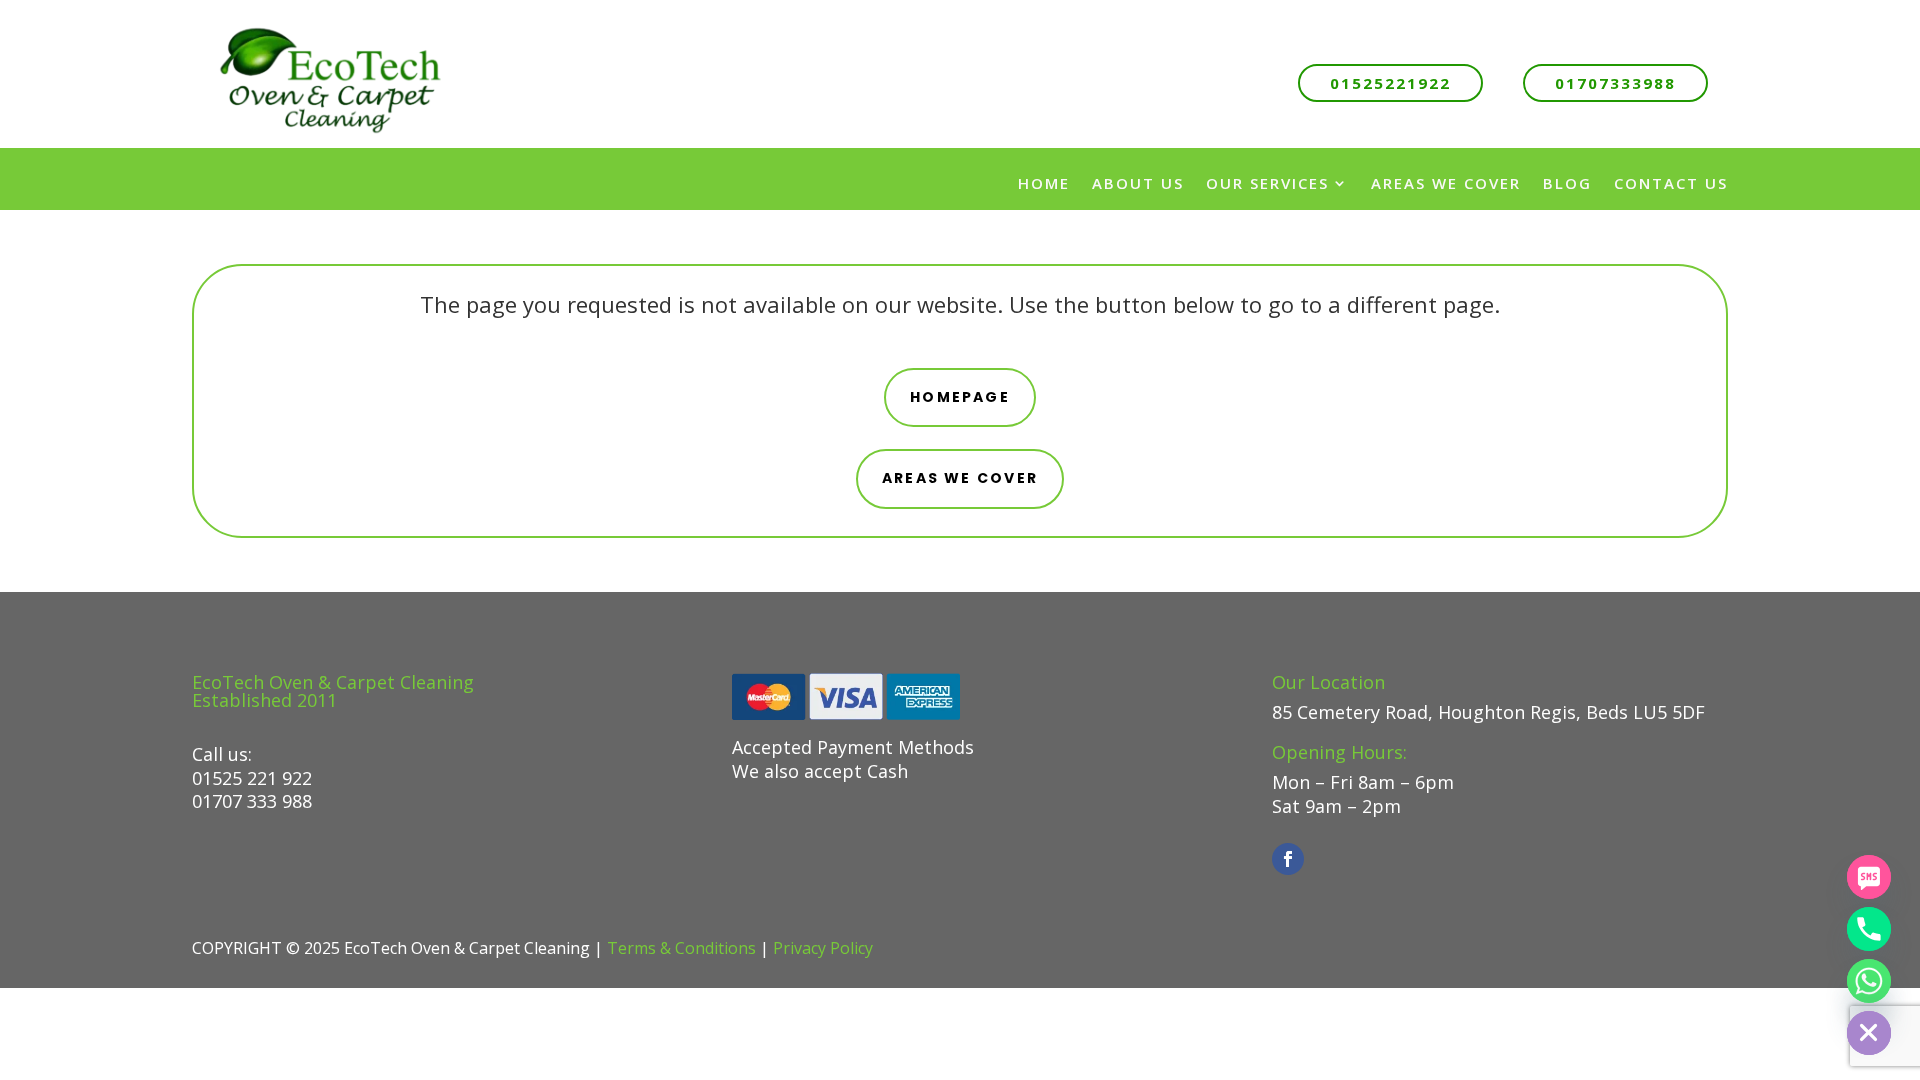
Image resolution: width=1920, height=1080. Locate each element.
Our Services (1267, 183)
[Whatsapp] (1869, 981)
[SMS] (1869, 877)
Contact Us (1671, 183)
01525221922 (1390, 83)
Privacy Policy (823, 948)
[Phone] (1869, 929)
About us (1138, 183)
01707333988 (1615, 83)
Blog (1567, 183)
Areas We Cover (1446, 183)
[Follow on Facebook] (1288, 859)
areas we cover (960, 478)
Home (1044, 183)
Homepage (960, 397)
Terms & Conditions (681, 948)
